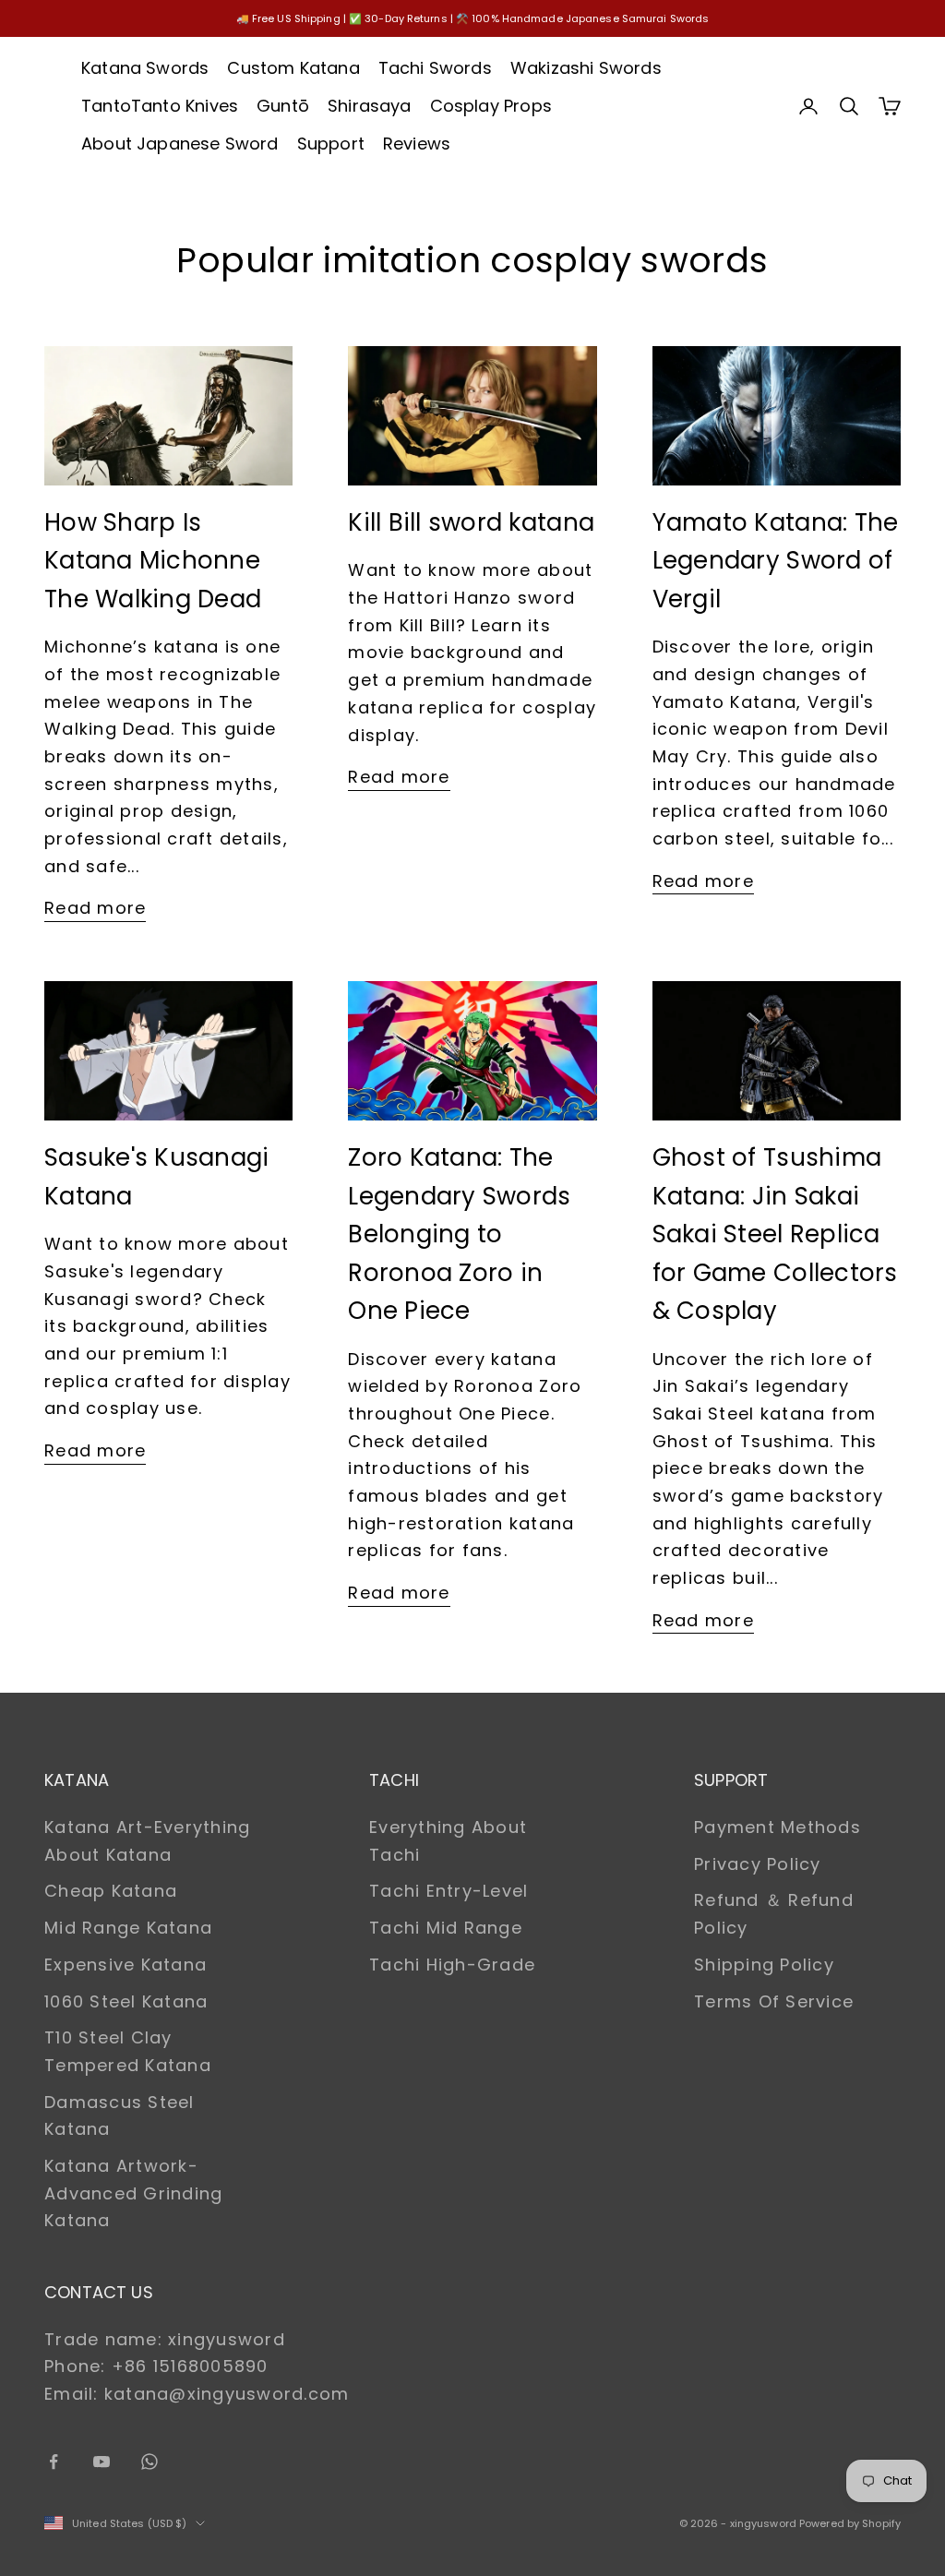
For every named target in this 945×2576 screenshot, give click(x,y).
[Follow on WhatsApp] (150, 2462)
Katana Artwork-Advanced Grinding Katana (133, 2193)
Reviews (417, 144)
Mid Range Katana (128, 1928)
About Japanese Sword (180, 144)
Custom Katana (293, 68)
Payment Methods (778, 1827)
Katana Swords (145, 68)
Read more (95, 908)
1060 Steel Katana (126, 2001)
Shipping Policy (764, 1965)
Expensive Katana (126, 1965)
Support (331, 144)
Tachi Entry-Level (449, 1891)
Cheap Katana (111, 1891)
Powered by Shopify (850, 2523)
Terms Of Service (774, 2001)
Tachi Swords (435, 68)
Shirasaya (370, 106)
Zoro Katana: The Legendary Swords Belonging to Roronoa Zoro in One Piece (459, 1234)
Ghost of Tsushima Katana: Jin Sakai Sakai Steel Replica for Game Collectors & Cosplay (775, 1234)
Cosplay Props (491, 106)
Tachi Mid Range (446, 1928)
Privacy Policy (758, 1864)
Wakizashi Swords (586, 68)
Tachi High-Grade (452, 1965)
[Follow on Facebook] (54, 2462)
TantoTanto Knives (160, 106)
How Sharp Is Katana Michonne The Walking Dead (153, 561)
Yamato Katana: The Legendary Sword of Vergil (776, 561)
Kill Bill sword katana (471, 522)
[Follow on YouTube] (102, 2462)
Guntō (283, 106)
